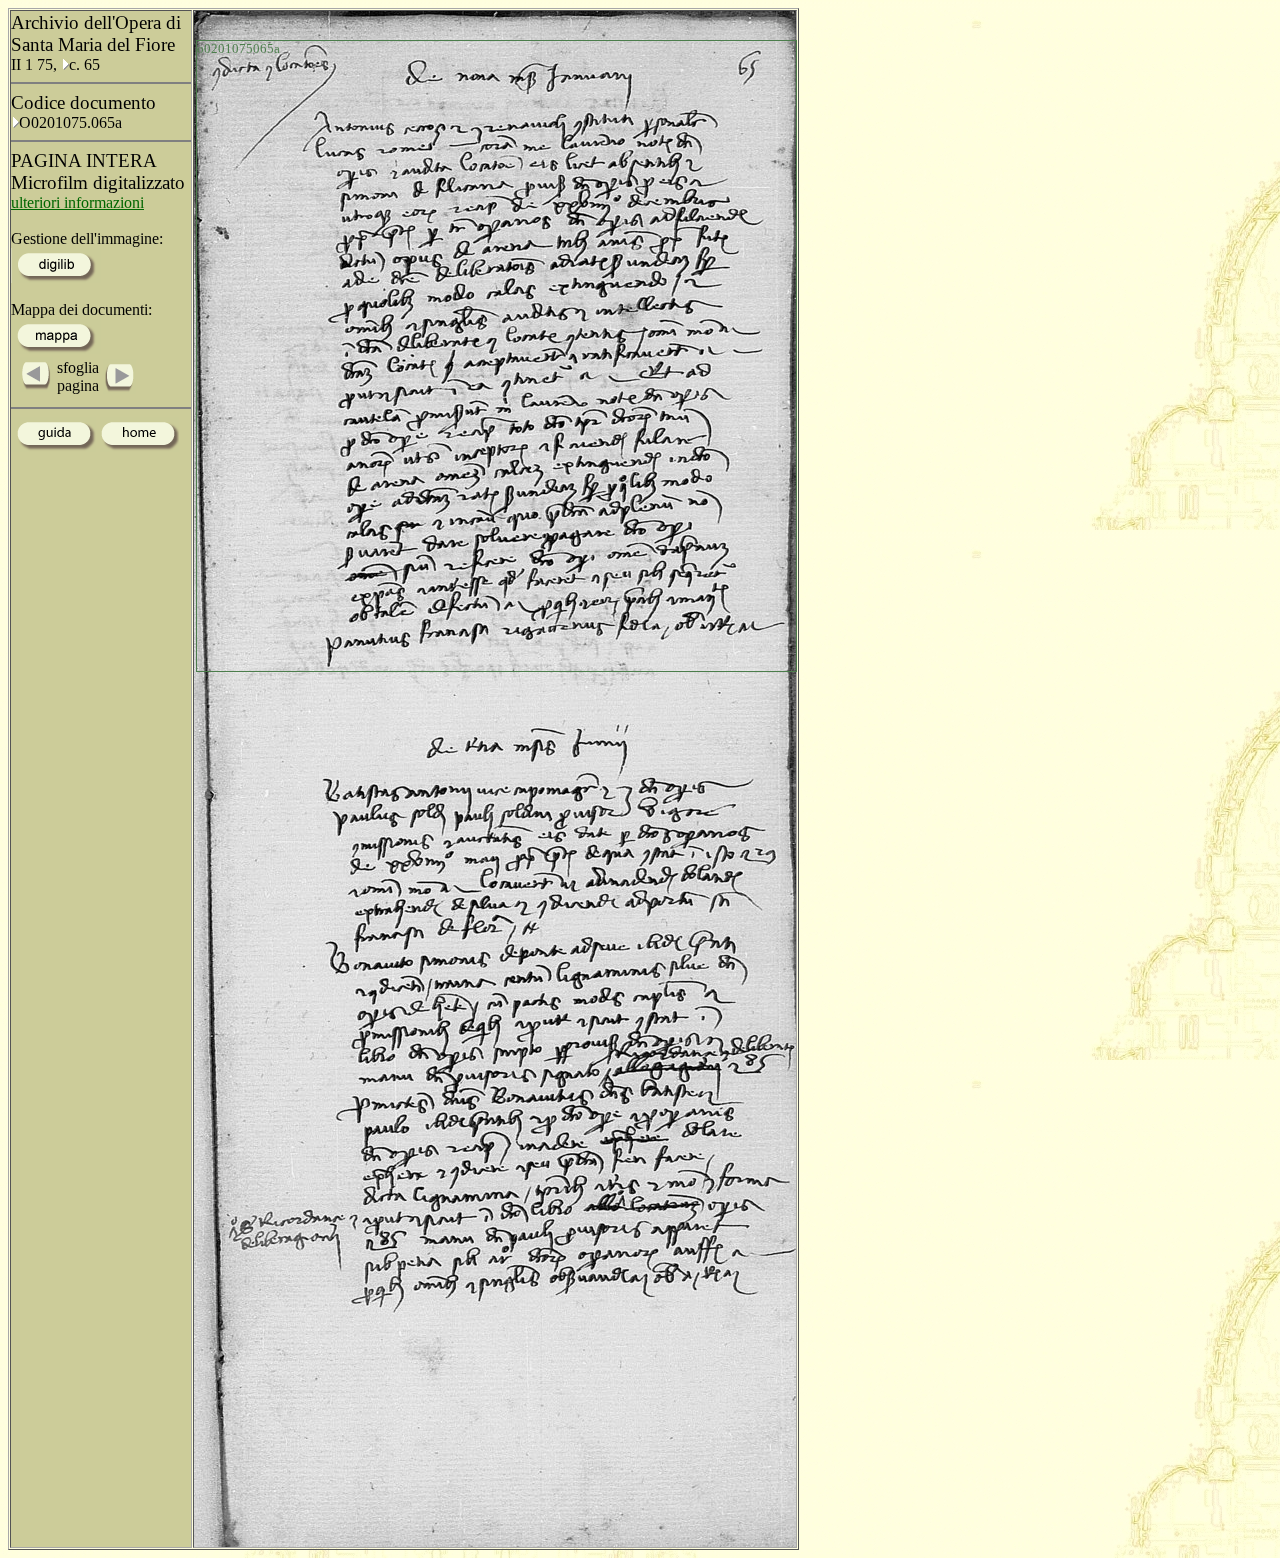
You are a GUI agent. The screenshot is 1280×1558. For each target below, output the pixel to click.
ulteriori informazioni (77, 202)
